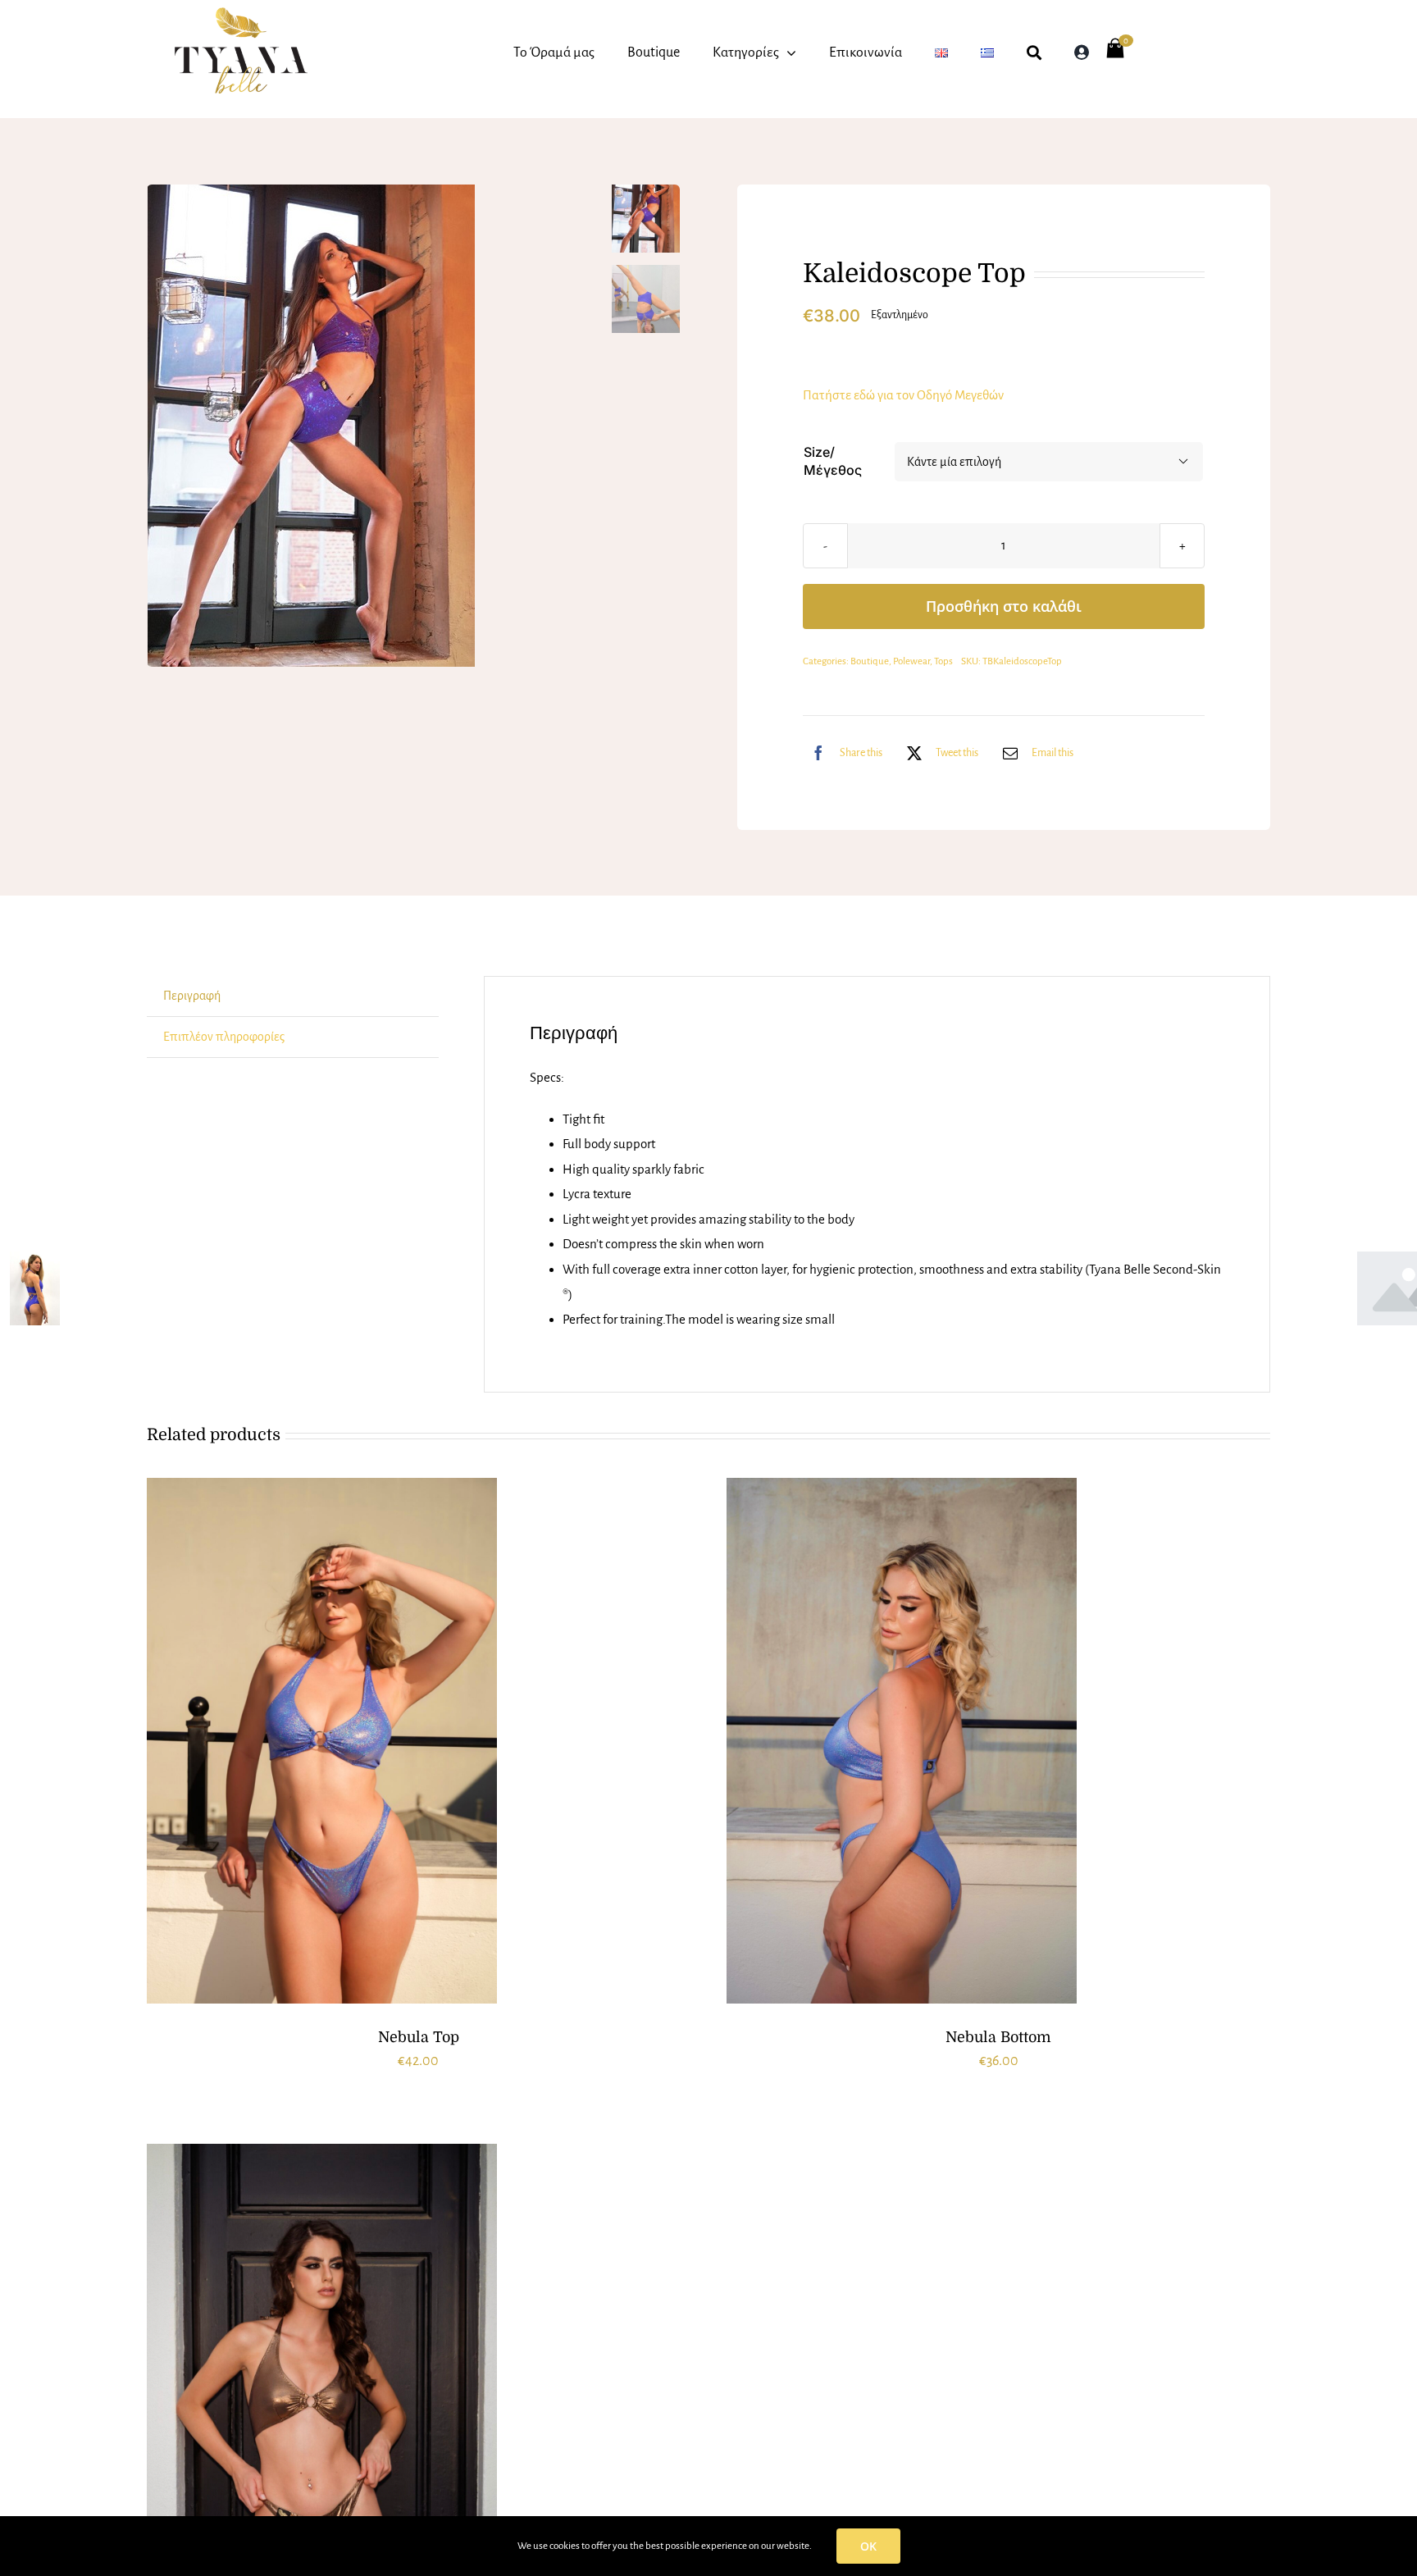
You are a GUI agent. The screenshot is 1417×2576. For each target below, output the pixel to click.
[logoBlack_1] (241, 14)
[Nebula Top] (322, 1741)
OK (868, 2546)
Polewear (911, 661)
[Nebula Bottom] (902, 1741)
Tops (943, 661)
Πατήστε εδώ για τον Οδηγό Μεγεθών (903, 395)
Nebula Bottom (998, 2037)
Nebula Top (419, 2037)
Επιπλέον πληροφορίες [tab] (224, 1037)
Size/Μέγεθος (833, 461)
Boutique (870, 661)
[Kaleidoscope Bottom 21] (374, 426)
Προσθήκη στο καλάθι (1004, 606)
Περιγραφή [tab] (192, 996)
